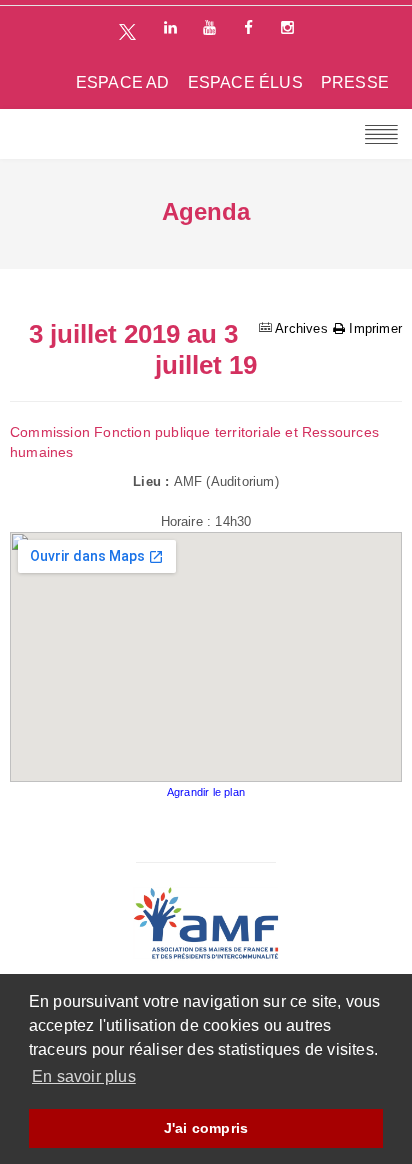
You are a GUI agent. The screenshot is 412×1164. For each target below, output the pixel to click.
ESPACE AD (123, 82)
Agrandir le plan (206, 792)
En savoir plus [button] (84, 1076)
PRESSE (355, 82)
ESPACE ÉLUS (245, 82)
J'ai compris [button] (206, 1128)
